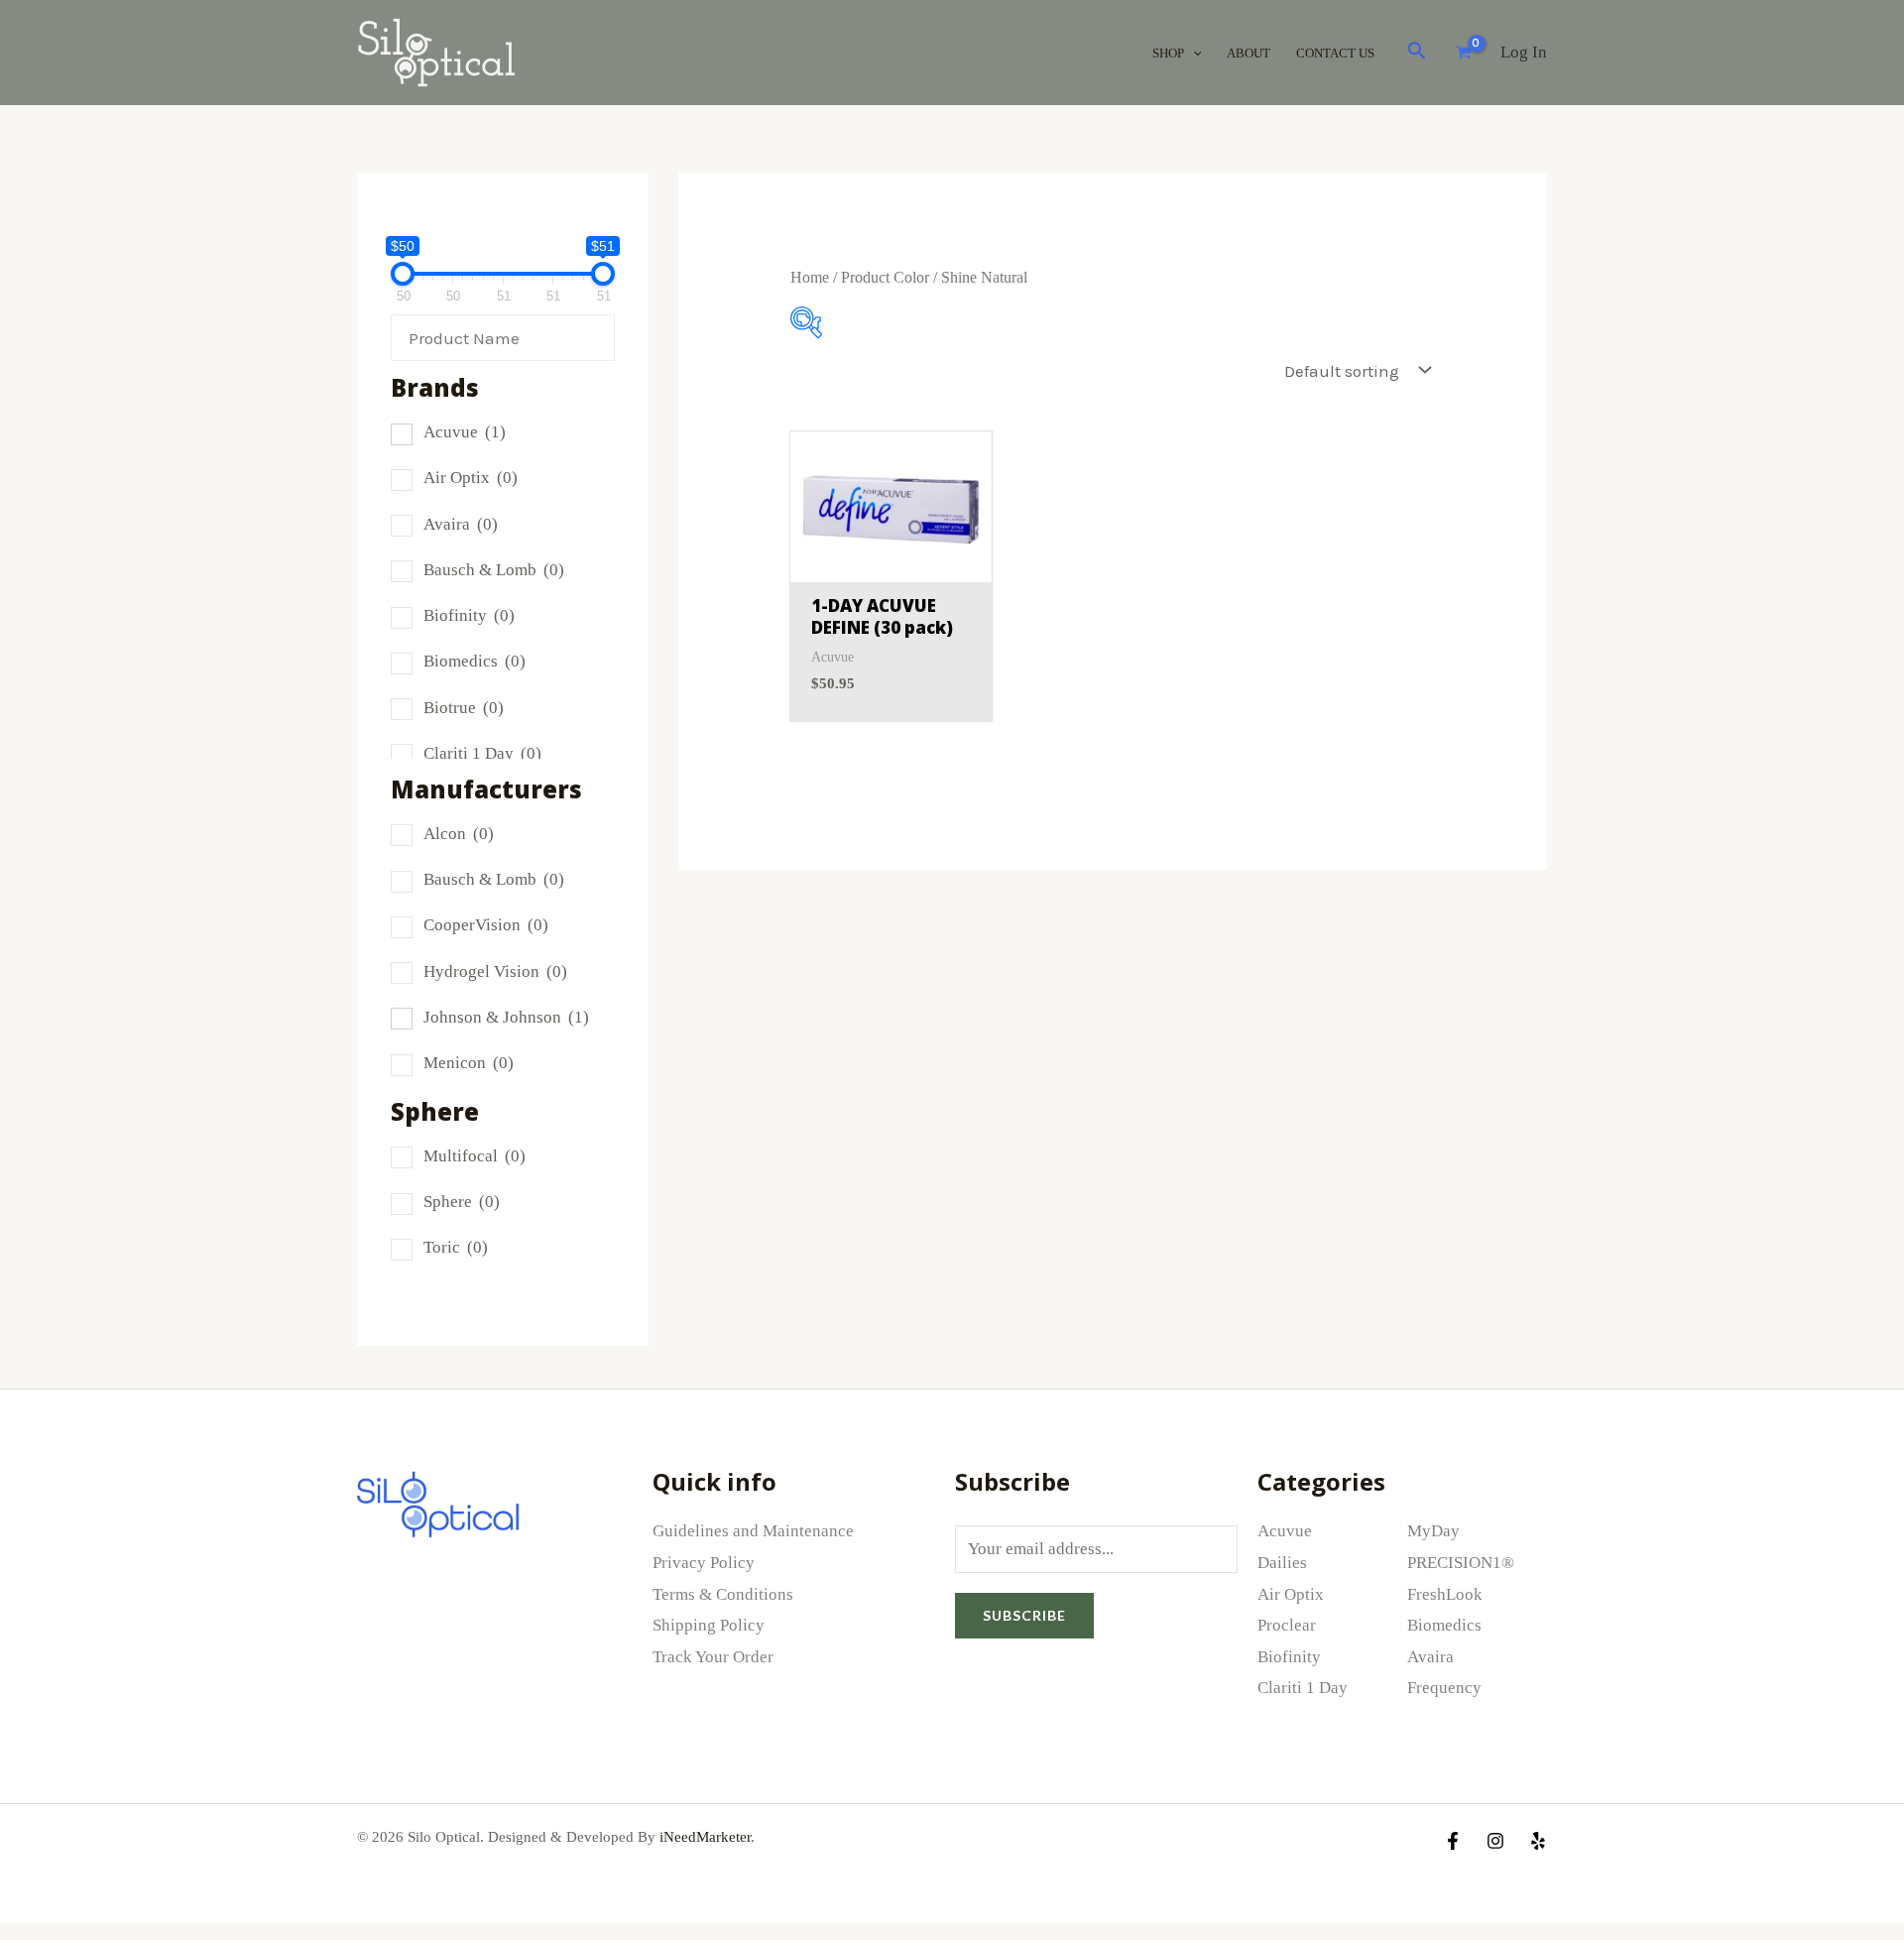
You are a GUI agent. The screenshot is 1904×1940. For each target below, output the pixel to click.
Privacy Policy (704, 1563)
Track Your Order (713, 1657)
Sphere (462, 1202)
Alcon (459, 834)
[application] (1193, 53)
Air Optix (471, 478)
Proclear (1287, 1625)
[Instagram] (1495, 1841)
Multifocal (475, 1156)
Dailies (1282, 1563)
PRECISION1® (1461, 1563)
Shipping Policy (709, 1625)
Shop (1168, 53)
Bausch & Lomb (494, 570)
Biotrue (464, 708)
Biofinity (469, 615)
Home (810, 277)
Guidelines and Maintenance (753, 1531)
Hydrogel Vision (495, 971)
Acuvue (465, 432)
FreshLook (1445, 1594)
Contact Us (1335, 53)
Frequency (1444, 1688)
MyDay (1433, 1531)
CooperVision (486, 925)
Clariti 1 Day (482, 753)
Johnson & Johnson (506, 1017)
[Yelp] (1538, 1841)
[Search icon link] (1417, 55)
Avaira (461, 524)
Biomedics (475, 661)
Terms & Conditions (723, 1594)
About (1249, 53)
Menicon (469, 1063)
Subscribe (1024, 1615)
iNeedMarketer (705, 1837)
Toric (456, 1247)
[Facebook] (1453, 1841)
